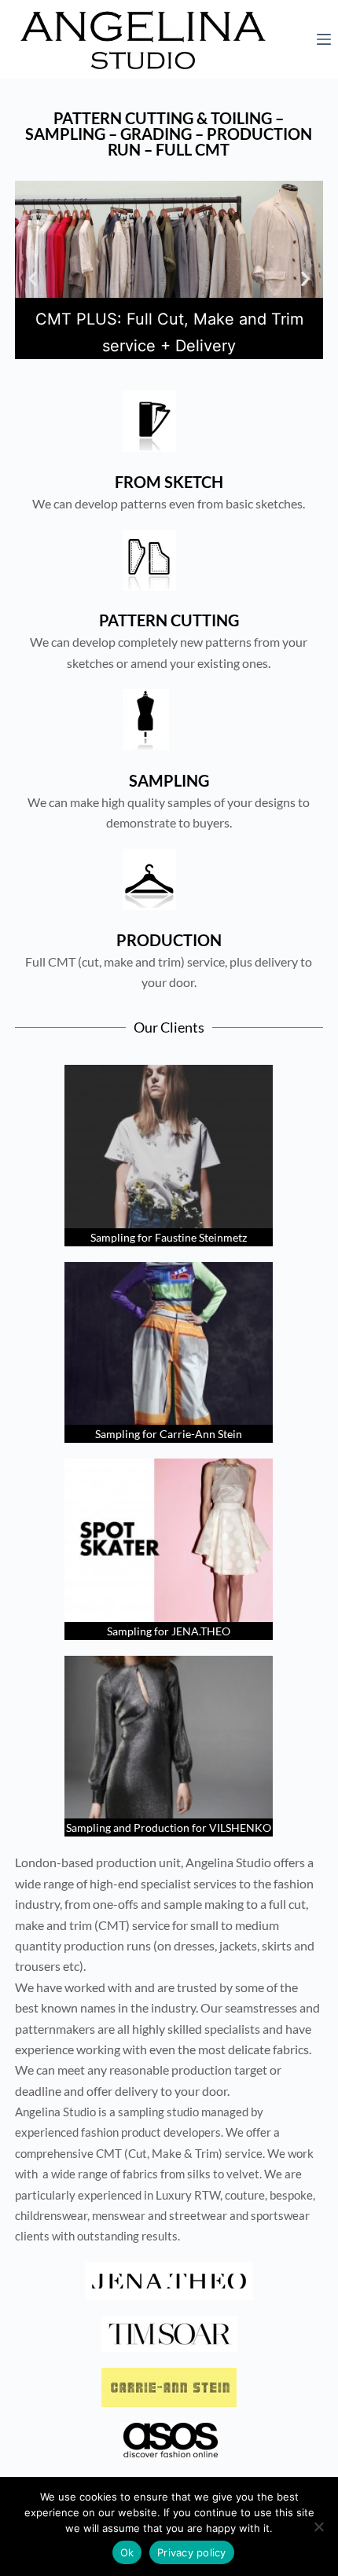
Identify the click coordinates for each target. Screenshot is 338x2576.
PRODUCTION (169, 940)
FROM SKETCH (169, 482)
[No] (318, 2526)
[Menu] (324, 39)
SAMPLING (169, 780)
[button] (33, 278)
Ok (127, 2552)
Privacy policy (192, 2552)
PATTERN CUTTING (169, 620)
